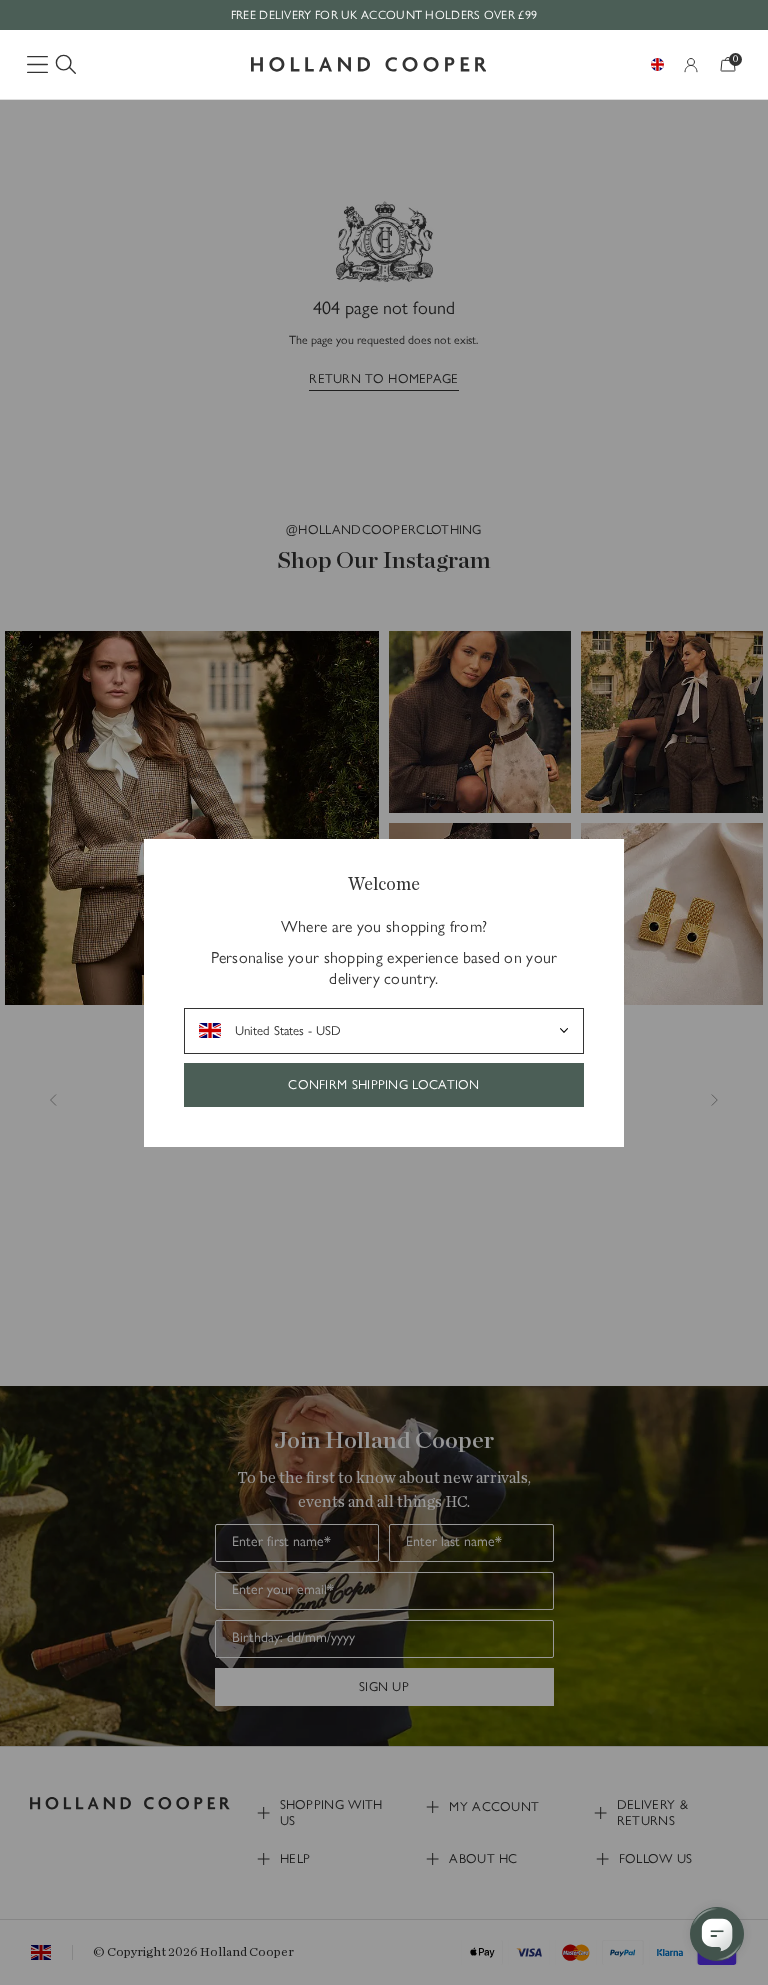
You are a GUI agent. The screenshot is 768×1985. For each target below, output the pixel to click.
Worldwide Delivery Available (383, 15)
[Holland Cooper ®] (369, 64)
